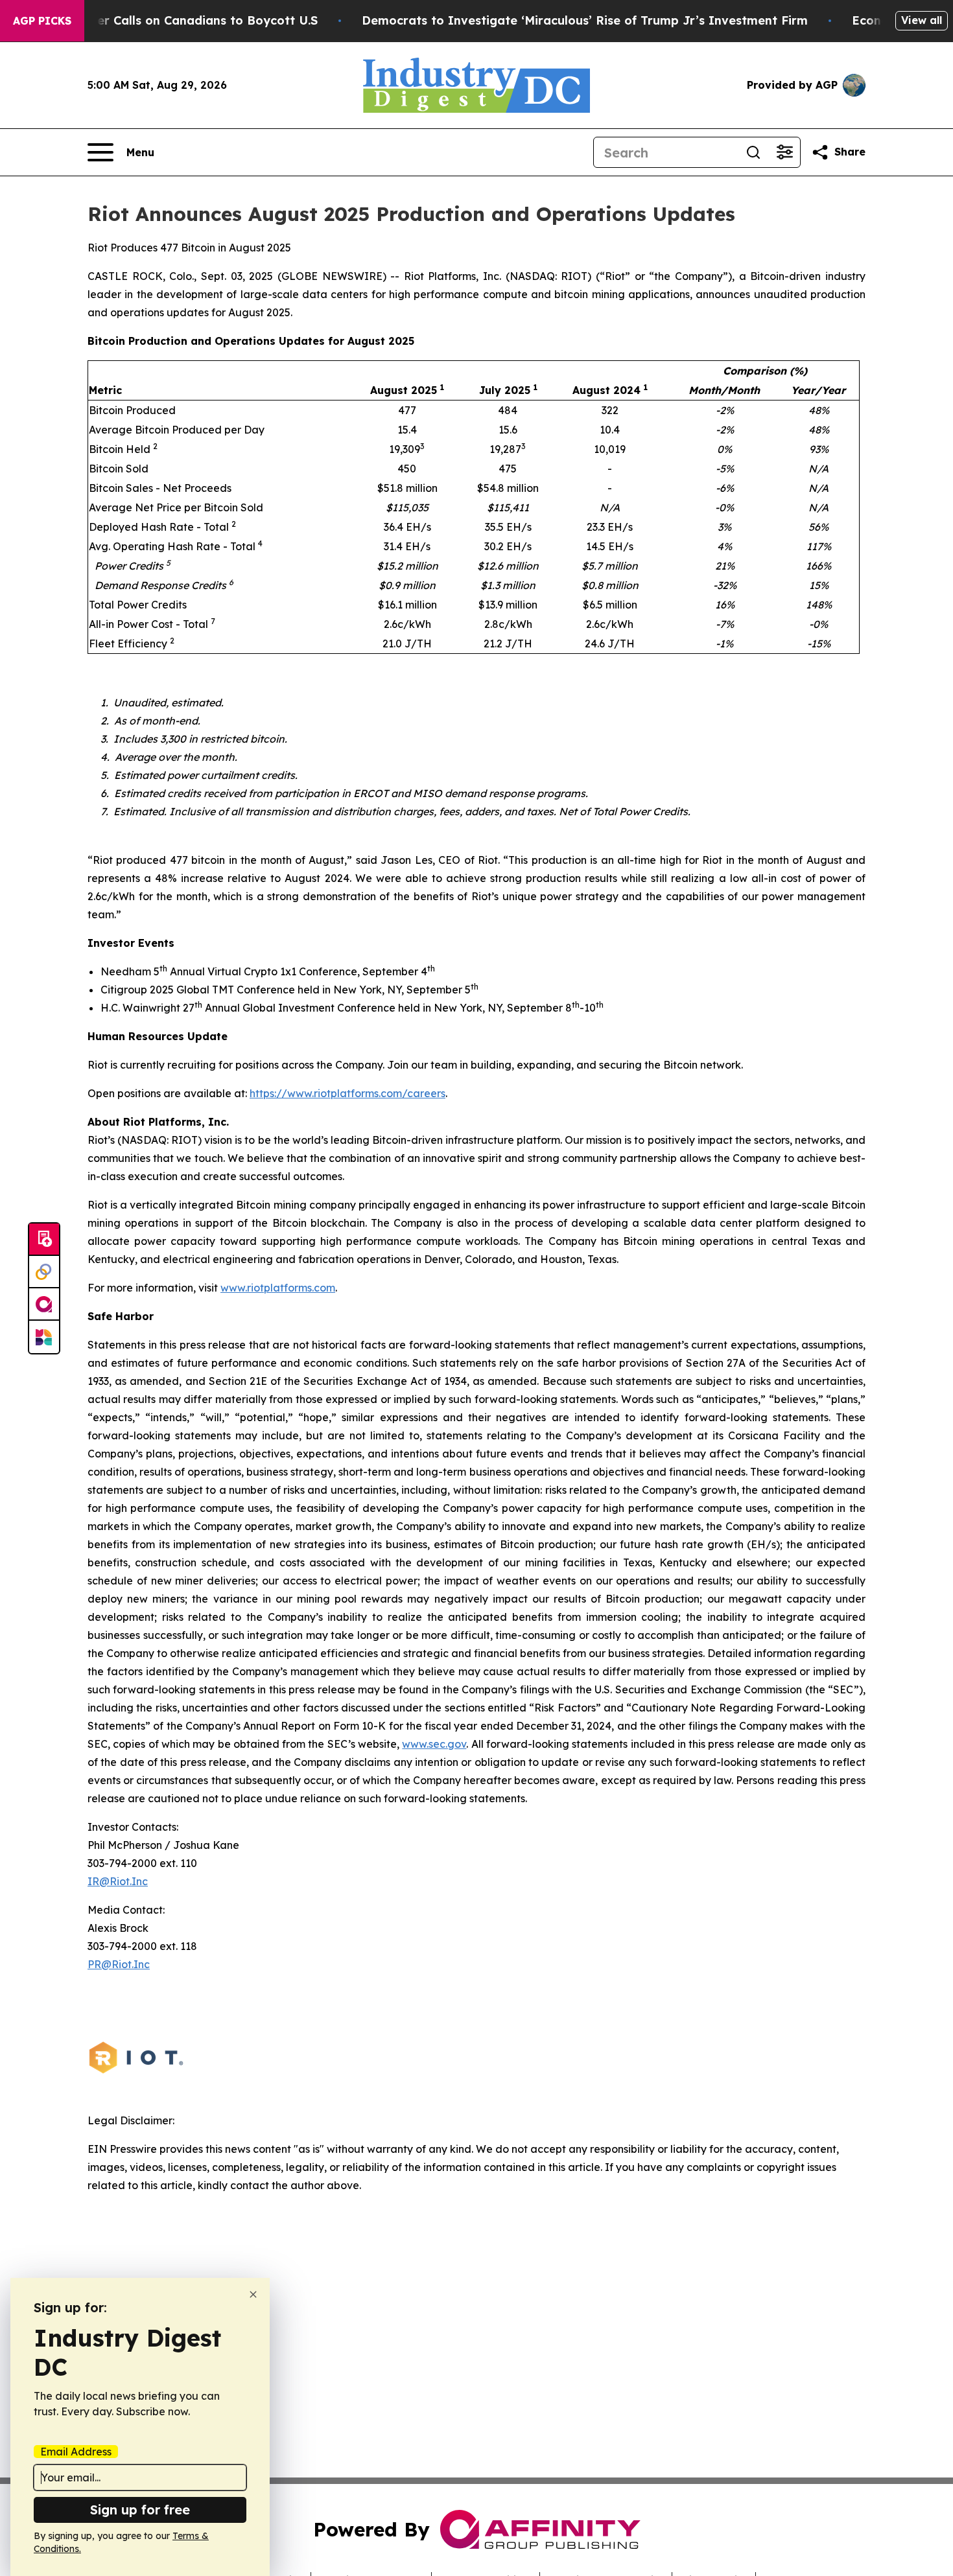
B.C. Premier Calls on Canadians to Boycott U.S (178, 20)
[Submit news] (44, 1240)
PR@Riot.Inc (119, 1964)
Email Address (76, 2452)
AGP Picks (42, 21)
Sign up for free (140, 2510)
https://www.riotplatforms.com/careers (347, 1093)
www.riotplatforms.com (278, 1288)
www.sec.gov (434, 1744)
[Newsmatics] (44, 1337)
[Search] (753, 152)
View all (922, 20)
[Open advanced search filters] (784, 152)
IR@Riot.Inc (118, 1881)
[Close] (253, 2294)
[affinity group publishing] (44, 1305)
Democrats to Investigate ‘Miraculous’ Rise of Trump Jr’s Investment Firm (585, 20)
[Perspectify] (44, 1272)
